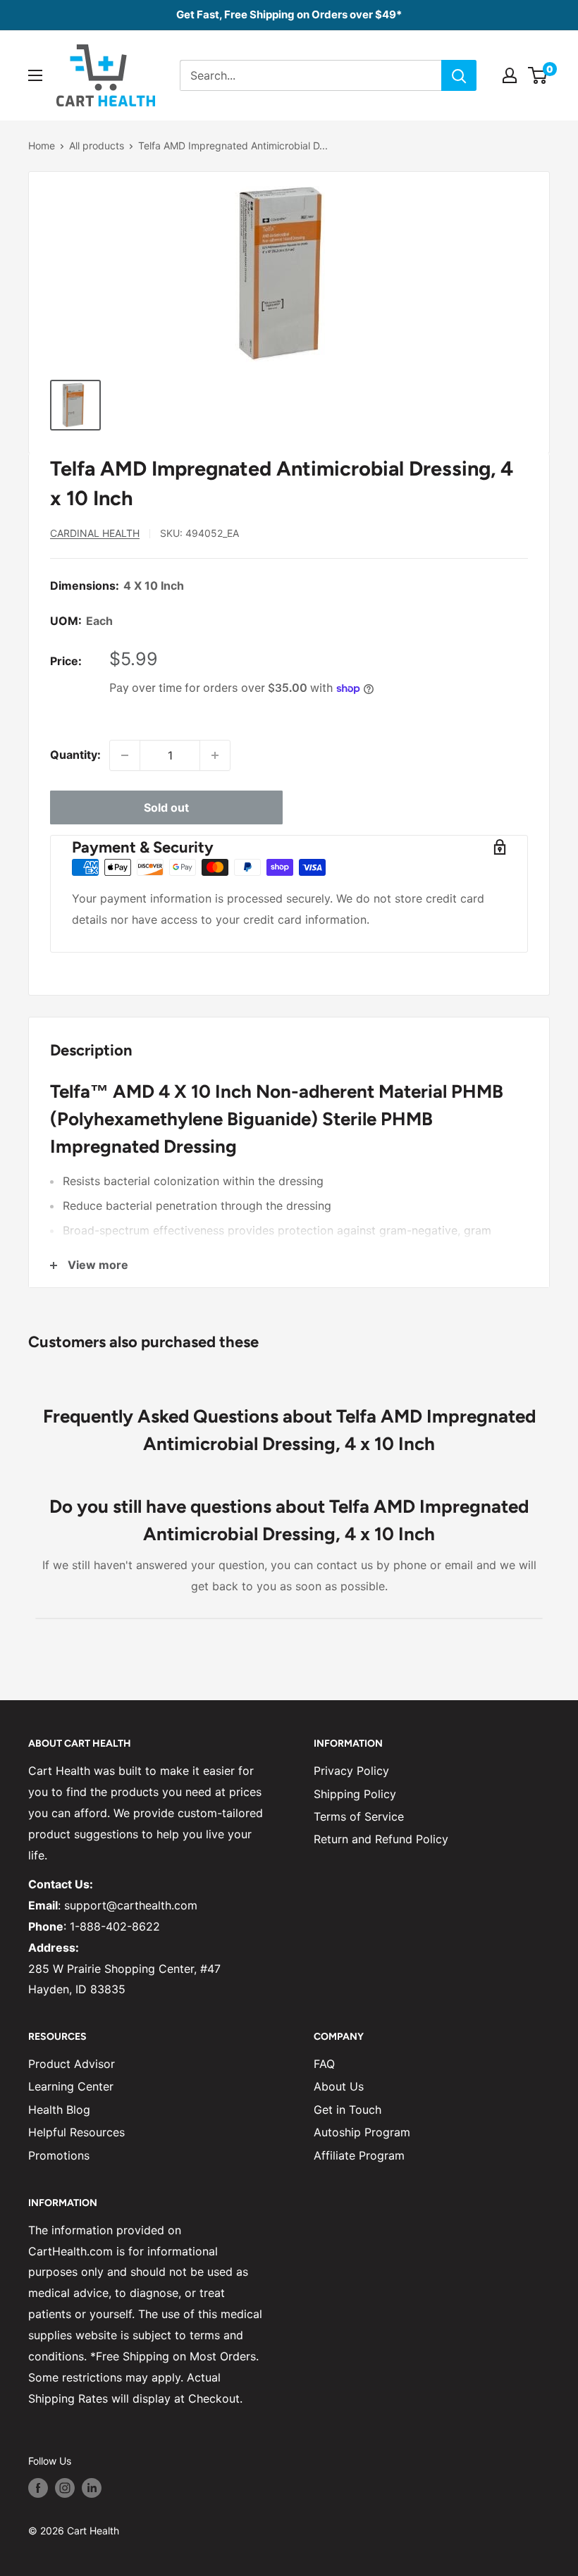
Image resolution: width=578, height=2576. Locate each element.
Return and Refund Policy (381, 1839)
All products (97, 145)
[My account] (510, 75)
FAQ (324, 2064)
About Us (339, 2086)
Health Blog (59, 2110)
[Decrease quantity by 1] (125, 755)
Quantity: (75, 755)
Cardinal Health (95, 533)
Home (42, 145)
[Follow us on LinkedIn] (92, 2488)
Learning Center (71, 2086)
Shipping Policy (355, 1794)
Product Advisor (72, 2064)
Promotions (59, 2155)
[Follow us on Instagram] (65, 2488)
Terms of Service (359, 1816)
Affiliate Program (359, 2155)
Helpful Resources (76, 2132)
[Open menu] (35, 75)
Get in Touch (348, 2110)
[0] (538, 75)
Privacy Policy (351, 1771)
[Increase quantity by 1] (215, 755)
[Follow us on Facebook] (38, 2488)
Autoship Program (362, 2132)
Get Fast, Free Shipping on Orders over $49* (289, 14)
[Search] (459, 75)
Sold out (166, 807)
